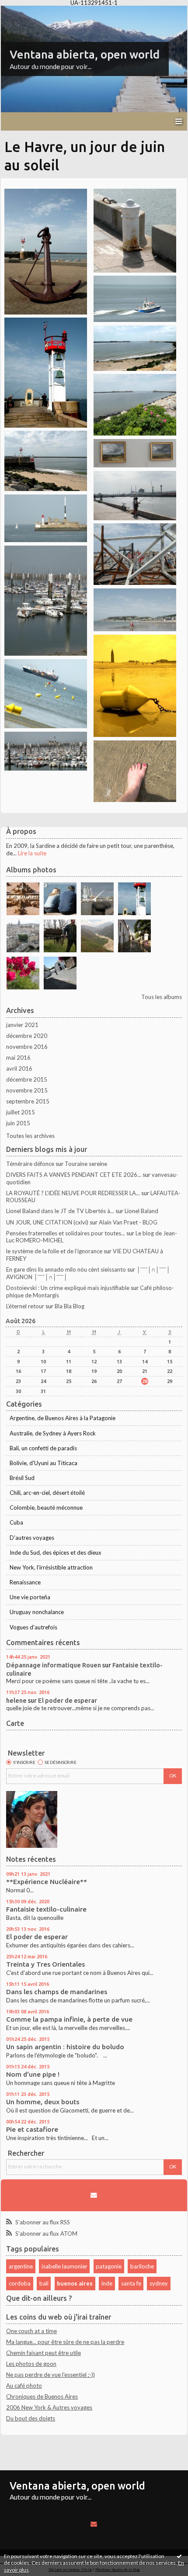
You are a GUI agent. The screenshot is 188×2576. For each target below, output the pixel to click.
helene (16, 1700)
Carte (15, 1723)
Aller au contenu (24, 12)
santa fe (131, 2283)
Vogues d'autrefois (33, 1627)
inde (107, 2283)
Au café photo (24, 2386)
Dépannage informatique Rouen (54, 1665)
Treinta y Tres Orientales (45, 1964)
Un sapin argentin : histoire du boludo (65, 2047)
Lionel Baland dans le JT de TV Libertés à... (60, 1211)
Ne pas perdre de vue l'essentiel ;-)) (50, 2375)
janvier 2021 (22, 1025)
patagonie (109, 2266)
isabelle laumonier (64, 2266)
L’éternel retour (25, 1306)
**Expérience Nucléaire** (47, 1882)
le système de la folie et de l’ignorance (54, 1251)
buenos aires (75, 2283)
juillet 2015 (21, 1112)
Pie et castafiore (32, 2129)
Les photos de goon (31, 2364)
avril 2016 (19, 1068)
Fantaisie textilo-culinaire (46, 1909)
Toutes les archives (30, 1136)
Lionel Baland (141, 1211)
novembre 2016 (27, 1047)
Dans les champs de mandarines (57, 1992)
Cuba (16, 1522)
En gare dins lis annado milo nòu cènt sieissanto (66, 1269)
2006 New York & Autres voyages (49, 2407)
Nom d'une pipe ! (33, 2074)
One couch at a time (31, 2331)
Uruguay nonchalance (37, 1612)
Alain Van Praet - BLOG (128, 1222)
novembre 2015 (27, 1090)
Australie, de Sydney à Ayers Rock (53, 1433)
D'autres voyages (32, 1538)
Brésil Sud (22, 1478)
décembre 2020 (27, 1036)
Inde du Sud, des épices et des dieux (56, 1553)
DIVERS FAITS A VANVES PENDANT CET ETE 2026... (74, 1175)
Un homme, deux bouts (43, 2102)
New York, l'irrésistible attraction (51, 1567)
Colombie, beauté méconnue (46, 1508)
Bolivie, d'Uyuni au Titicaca (44, 1463)
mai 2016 (18, 1058)
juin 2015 (18, 1123)
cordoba (20, 2283)
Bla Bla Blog (70, 1306)
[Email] (94, 2195)
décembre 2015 (27, 1079)
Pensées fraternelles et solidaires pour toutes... (66, 1233)
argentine (21, 2266)
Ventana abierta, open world (85, 54)
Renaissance (25, 1582)
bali (44, 2283)
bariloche (142, 2266)
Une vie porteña (30, 1597)
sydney (159, 2283)
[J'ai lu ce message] (179, 2556)
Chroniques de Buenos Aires (42, 2396)
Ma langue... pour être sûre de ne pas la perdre (65, 2342)
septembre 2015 (28, 1101)
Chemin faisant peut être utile (44, 2353)
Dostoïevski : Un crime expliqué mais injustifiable (68, 1288)
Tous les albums (162, 997)
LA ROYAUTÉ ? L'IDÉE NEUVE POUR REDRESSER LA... (73, 1193)
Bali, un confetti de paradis (43, 1448)
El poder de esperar (68, 1700)
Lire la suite (32, 853)
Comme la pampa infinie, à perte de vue (69, 2019)
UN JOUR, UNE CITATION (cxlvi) (47, 1222)
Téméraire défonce (30, 1164)
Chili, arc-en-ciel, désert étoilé (47, 1493)
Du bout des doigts (31, 2418)
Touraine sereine (86, 1164)
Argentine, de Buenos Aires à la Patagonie (63, 1418)
